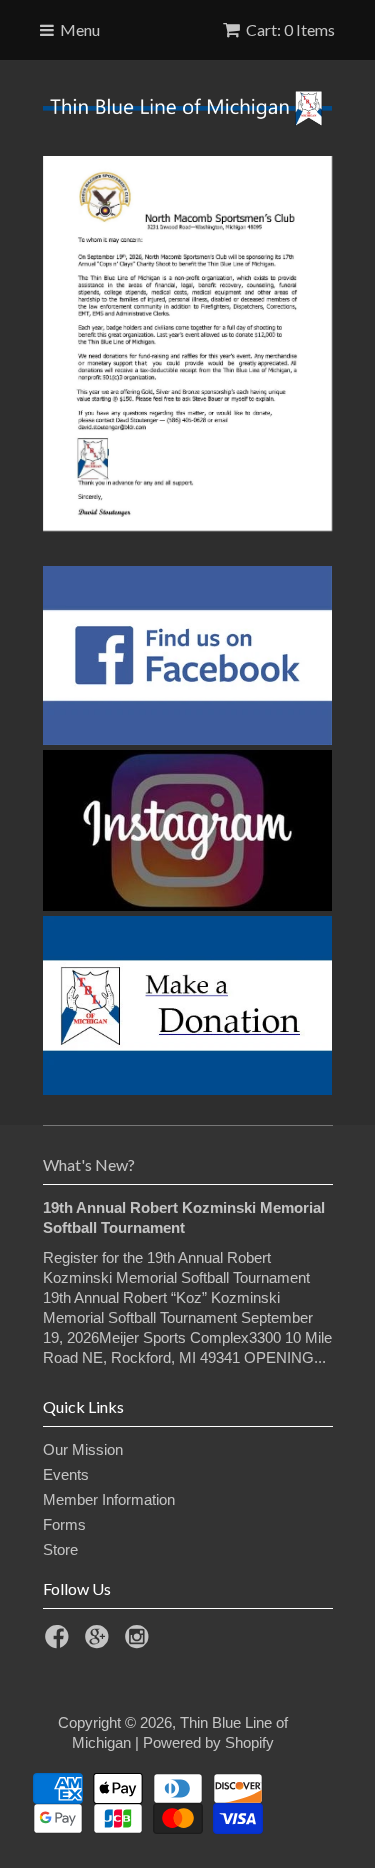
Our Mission (83, 1449)
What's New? (89, 1164)
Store (60, 1549)
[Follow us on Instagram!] (140, 1642)
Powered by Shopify (208, 1742)
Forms (64, 1524)
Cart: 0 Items (290, 29)
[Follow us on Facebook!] (60, 1642)
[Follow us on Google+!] (100, 1642)
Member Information (109, 1499)
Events (66, 1474)
